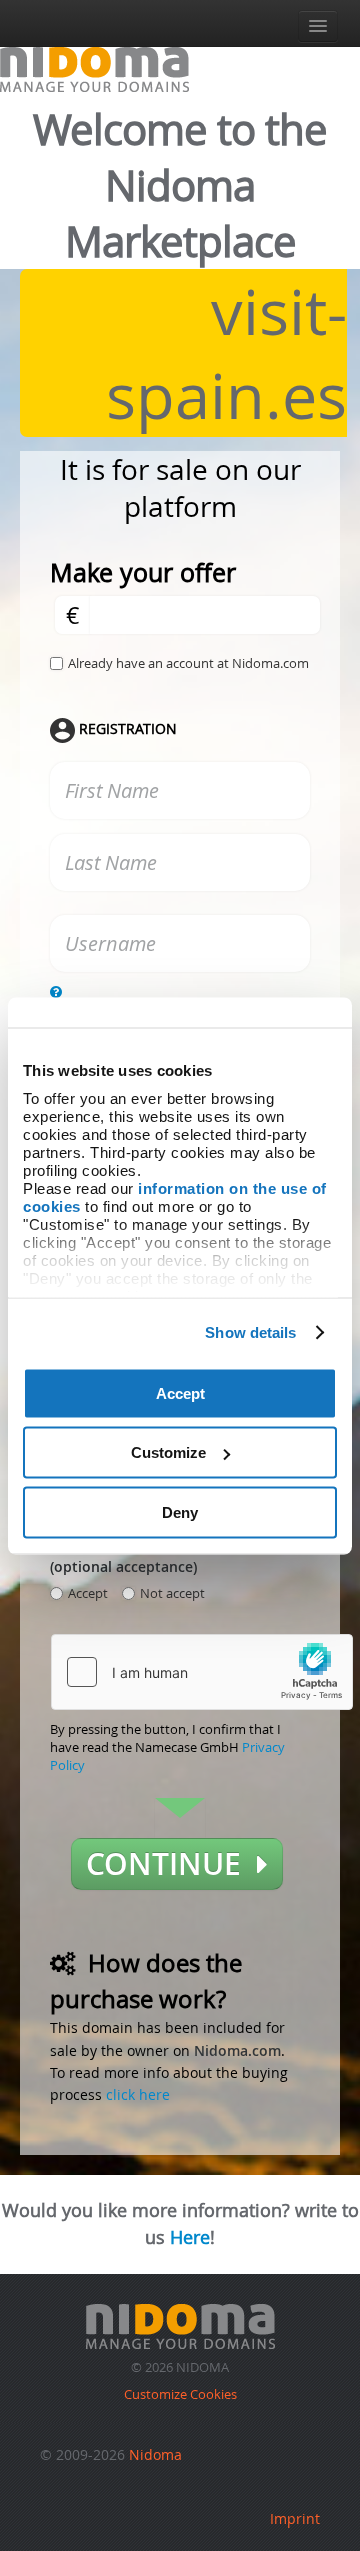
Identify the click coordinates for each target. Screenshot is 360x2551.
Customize (168, 1452)
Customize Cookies (180, 2394)
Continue (171, 1864)
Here (190, 2237)
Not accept (172, 1593)
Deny (180, 1511)
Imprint (295, 2518)
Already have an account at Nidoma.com (188, 663)
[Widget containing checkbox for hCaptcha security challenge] (202, 1672)
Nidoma (155, 2454)
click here (138, 2094)
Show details (250, 1332)
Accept (180, 1392)
